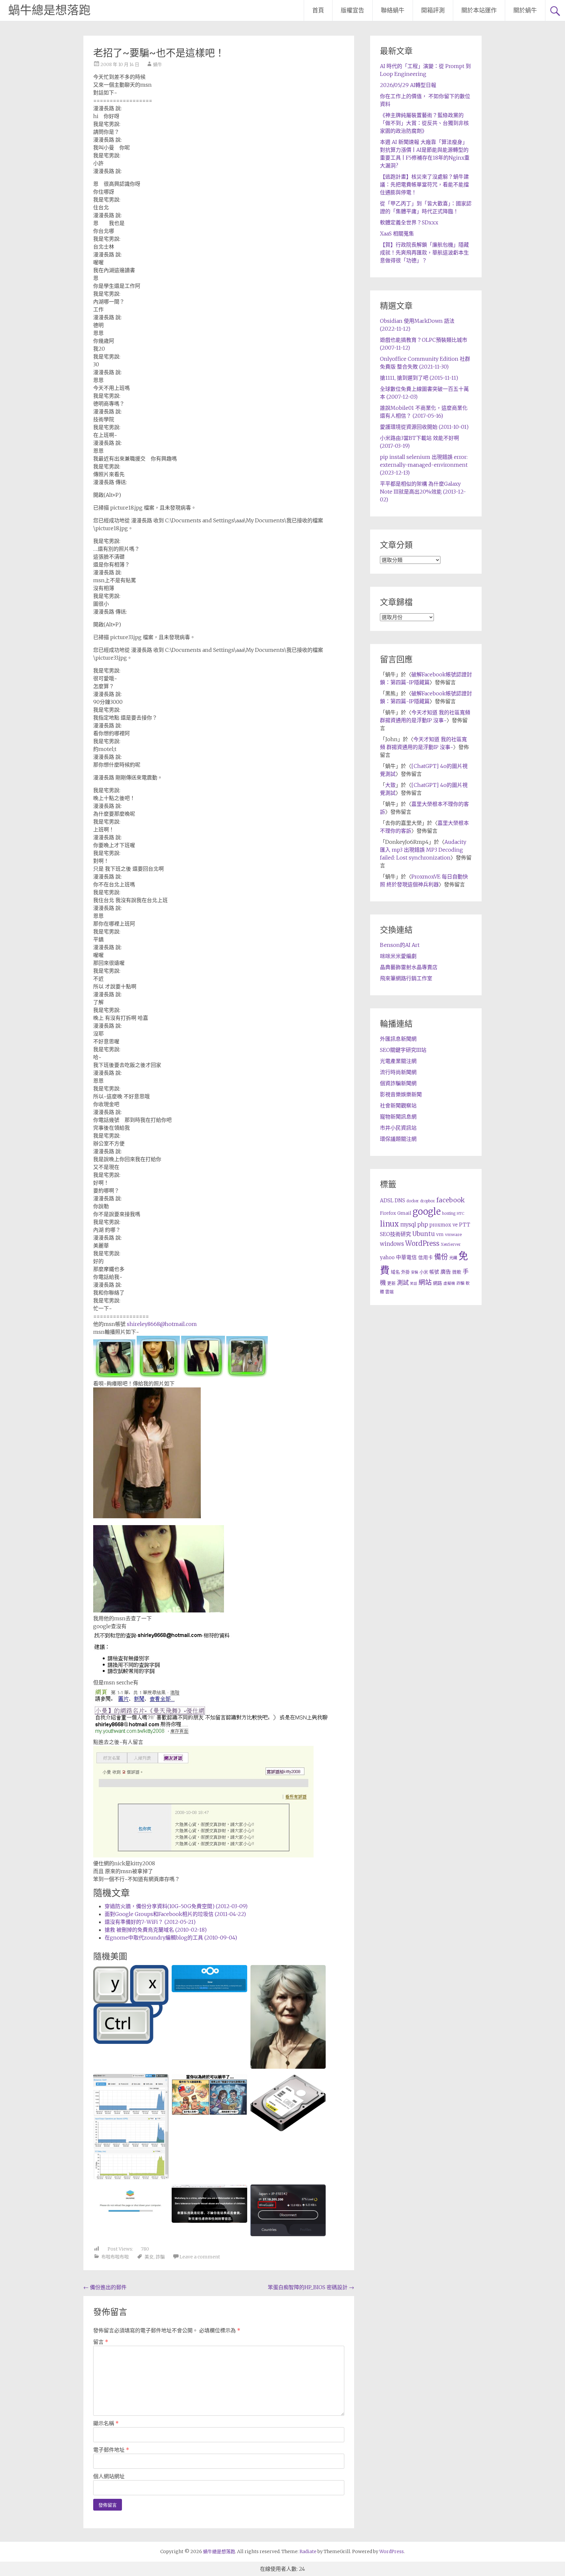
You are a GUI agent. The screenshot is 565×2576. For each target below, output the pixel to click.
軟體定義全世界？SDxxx (409, 222)
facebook (450, 1200)
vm (440, 1234)
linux (389, 1224)
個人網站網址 (109, 2476)
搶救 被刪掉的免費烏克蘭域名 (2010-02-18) (156, 1930)
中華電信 (406, 1257)
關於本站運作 (479, 10)
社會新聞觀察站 (398, 1105)
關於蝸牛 (525, 10)
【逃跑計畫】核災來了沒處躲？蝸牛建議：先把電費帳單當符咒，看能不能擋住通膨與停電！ (424, 184)
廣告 (446, 1272)
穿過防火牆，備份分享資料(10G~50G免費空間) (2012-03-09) (176, 1906)
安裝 (415, 1272)
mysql (408, 1225)
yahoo (387, 1257)
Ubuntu (424, 1234)
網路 (437, 1283)
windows (392, 1244)
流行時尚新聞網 (398, 1072)
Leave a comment (200, 2257)
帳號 (434, 1272)
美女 (149, 2257)
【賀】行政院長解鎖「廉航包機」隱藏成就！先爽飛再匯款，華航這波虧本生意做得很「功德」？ (424, 252)
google (427, 1211)
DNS (400, 1201)
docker (413, 1201)
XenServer (451, 1244)
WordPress (422, 1244)
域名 (395, 1272)
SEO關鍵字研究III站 (403, 1050)
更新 (391, 1283)
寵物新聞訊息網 (398, 1117)
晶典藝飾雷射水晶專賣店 (409, 967)
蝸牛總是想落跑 (49, 10)
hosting (449, 1213)
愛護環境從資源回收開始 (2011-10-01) (424, 427)
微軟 (457, 1272)
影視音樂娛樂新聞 (401, 1094)
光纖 (453, 1258)
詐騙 (160, 2257)
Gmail (404, 1213)
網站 (425, 1282)
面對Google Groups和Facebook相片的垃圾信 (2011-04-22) (175, 1914)
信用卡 (426, 1258)
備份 (441, 1257)
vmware (453, 1235)
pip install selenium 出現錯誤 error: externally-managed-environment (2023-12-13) (424, 465)
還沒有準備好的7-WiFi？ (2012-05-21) (150, 1922)
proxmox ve (444, 1225)
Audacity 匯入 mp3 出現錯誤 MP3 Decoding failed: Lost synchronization (423, 850)
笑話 (414, 1284)
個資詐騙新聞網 (398, 1083)
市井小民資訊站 (398, 1128)
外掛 (405, 1272)
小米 (424, 1272)
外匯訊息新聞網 (398, 1039)
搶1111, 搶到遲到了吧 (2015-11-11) (419, 378)
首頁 (318, 10)
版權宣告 (352, 10)
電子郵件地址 (111, 2450)
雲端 (389, 1292)
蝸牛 (158, 64)
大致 (390, 785)
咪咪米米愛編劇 (398, 956)
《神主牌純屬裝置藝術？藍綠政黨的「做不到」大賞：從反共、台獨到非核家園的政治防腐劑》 (424, 123)
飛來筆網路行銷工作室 (406, 978)
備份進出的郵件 (105, 2287)
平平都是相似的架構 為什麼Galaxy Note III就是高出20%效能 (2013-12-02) (423, 492)
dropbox (428, 1201)
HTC (461, 1213)
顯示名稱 (106, 2423)
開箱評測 (433, 10)
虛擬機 (449, 1283)
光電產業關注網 (398, 1061)
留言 (101, 2342)
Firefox (388, 1213)
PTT (465, 1225)
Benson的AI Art (400, 945)
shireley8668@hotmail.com (162, 1324)
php (423, 1225)
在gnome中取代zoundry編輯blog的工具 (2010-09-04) (171, 1938)
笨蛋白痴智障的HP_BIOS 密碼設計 (311, 2287)
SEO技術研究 (395, 1234)
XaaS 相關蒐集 (397, 234)
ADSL (387, 1201)
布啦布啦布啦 (115, 2257)
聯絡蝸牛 (393, 10)
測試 (403, 1283)
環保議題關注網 (398, 1139)
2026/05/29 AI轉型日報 (408, 85)
